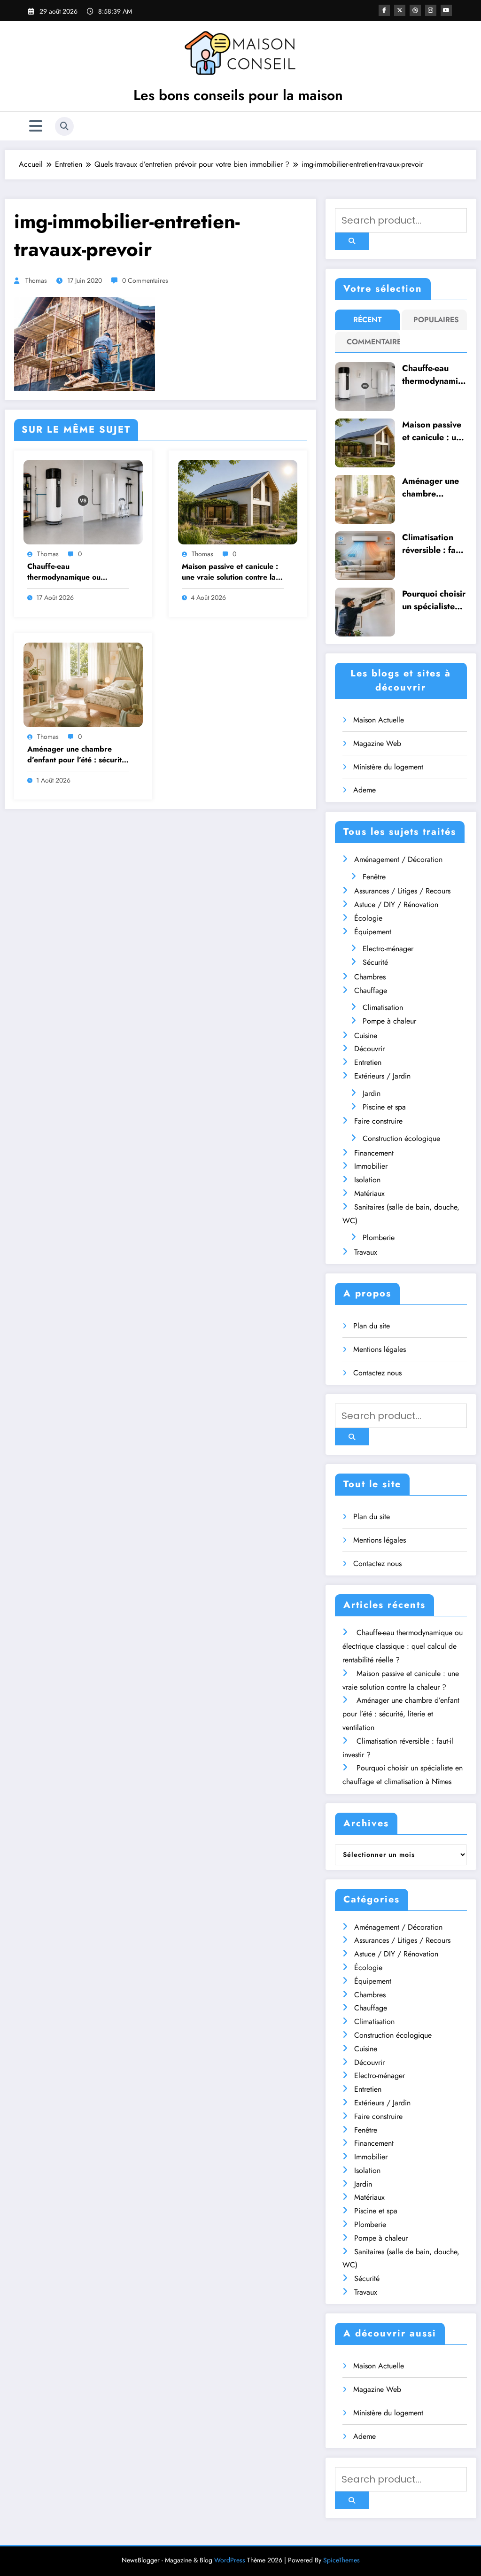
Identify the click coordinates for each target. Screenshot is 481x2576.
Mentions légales (380, 1349)
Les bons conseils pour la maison (238, 95)
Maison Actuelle (379, 720)
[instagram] (431, 10)
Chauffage (371, 990)
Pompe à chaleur (389, 1021)
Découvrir (369, 1049)
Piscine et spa (384, 1107)
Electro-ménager (388, 949)
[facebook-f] (384, 10)
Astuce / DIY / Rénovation (396, 904)
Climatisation (383, 1007)
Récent (368, 320)
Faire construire (378, 1121)
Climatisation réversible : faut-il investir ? (434, 544)
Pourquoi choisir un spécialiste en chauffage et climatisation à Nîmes (434, 600)
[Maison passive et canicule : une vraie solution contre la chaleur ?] (238, 501)
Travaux (366, 1252)
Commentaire (369, 342)
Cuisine (366, 1036)
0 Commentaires (145, 280)
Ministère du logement (388, 767)
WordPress (230, 2560)
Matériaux (369, 1193)
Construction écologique (401, 1138)
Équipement (373, 932)
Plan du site (372, 1326)
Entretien (368, 1062)
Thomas (36, 280)
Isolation (367, 1180)
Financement (374, 1153)
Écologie (368, 918)
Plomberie (379, 1238)
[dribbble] (415, 10)
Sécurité (375, 962)
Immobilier (371, 1166)
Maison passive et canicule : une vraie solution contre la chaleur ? (230, 572)
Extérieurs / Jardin (382, 1076)
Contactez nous (377, 1373)
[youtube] (446, 10)
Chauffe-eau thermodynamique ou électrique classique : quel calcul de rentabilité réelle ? (76, 572)
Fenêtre (374, 877)
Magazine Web (377, 743)
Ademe (365, 790)
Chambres (370, 977)
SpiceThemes (341, 2560)
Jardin (372, 1093)
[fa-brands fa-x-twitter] (400, 10)
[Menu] (36, 126)
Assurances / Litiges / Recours (402, 891)
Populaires (436, 320)
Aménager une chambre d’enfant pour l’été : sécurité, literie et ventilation (78, 755)
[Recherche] (64, 126)
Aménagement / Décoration (398, 859)
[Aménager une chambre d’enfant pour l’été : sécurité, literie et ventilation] (83, 684)
